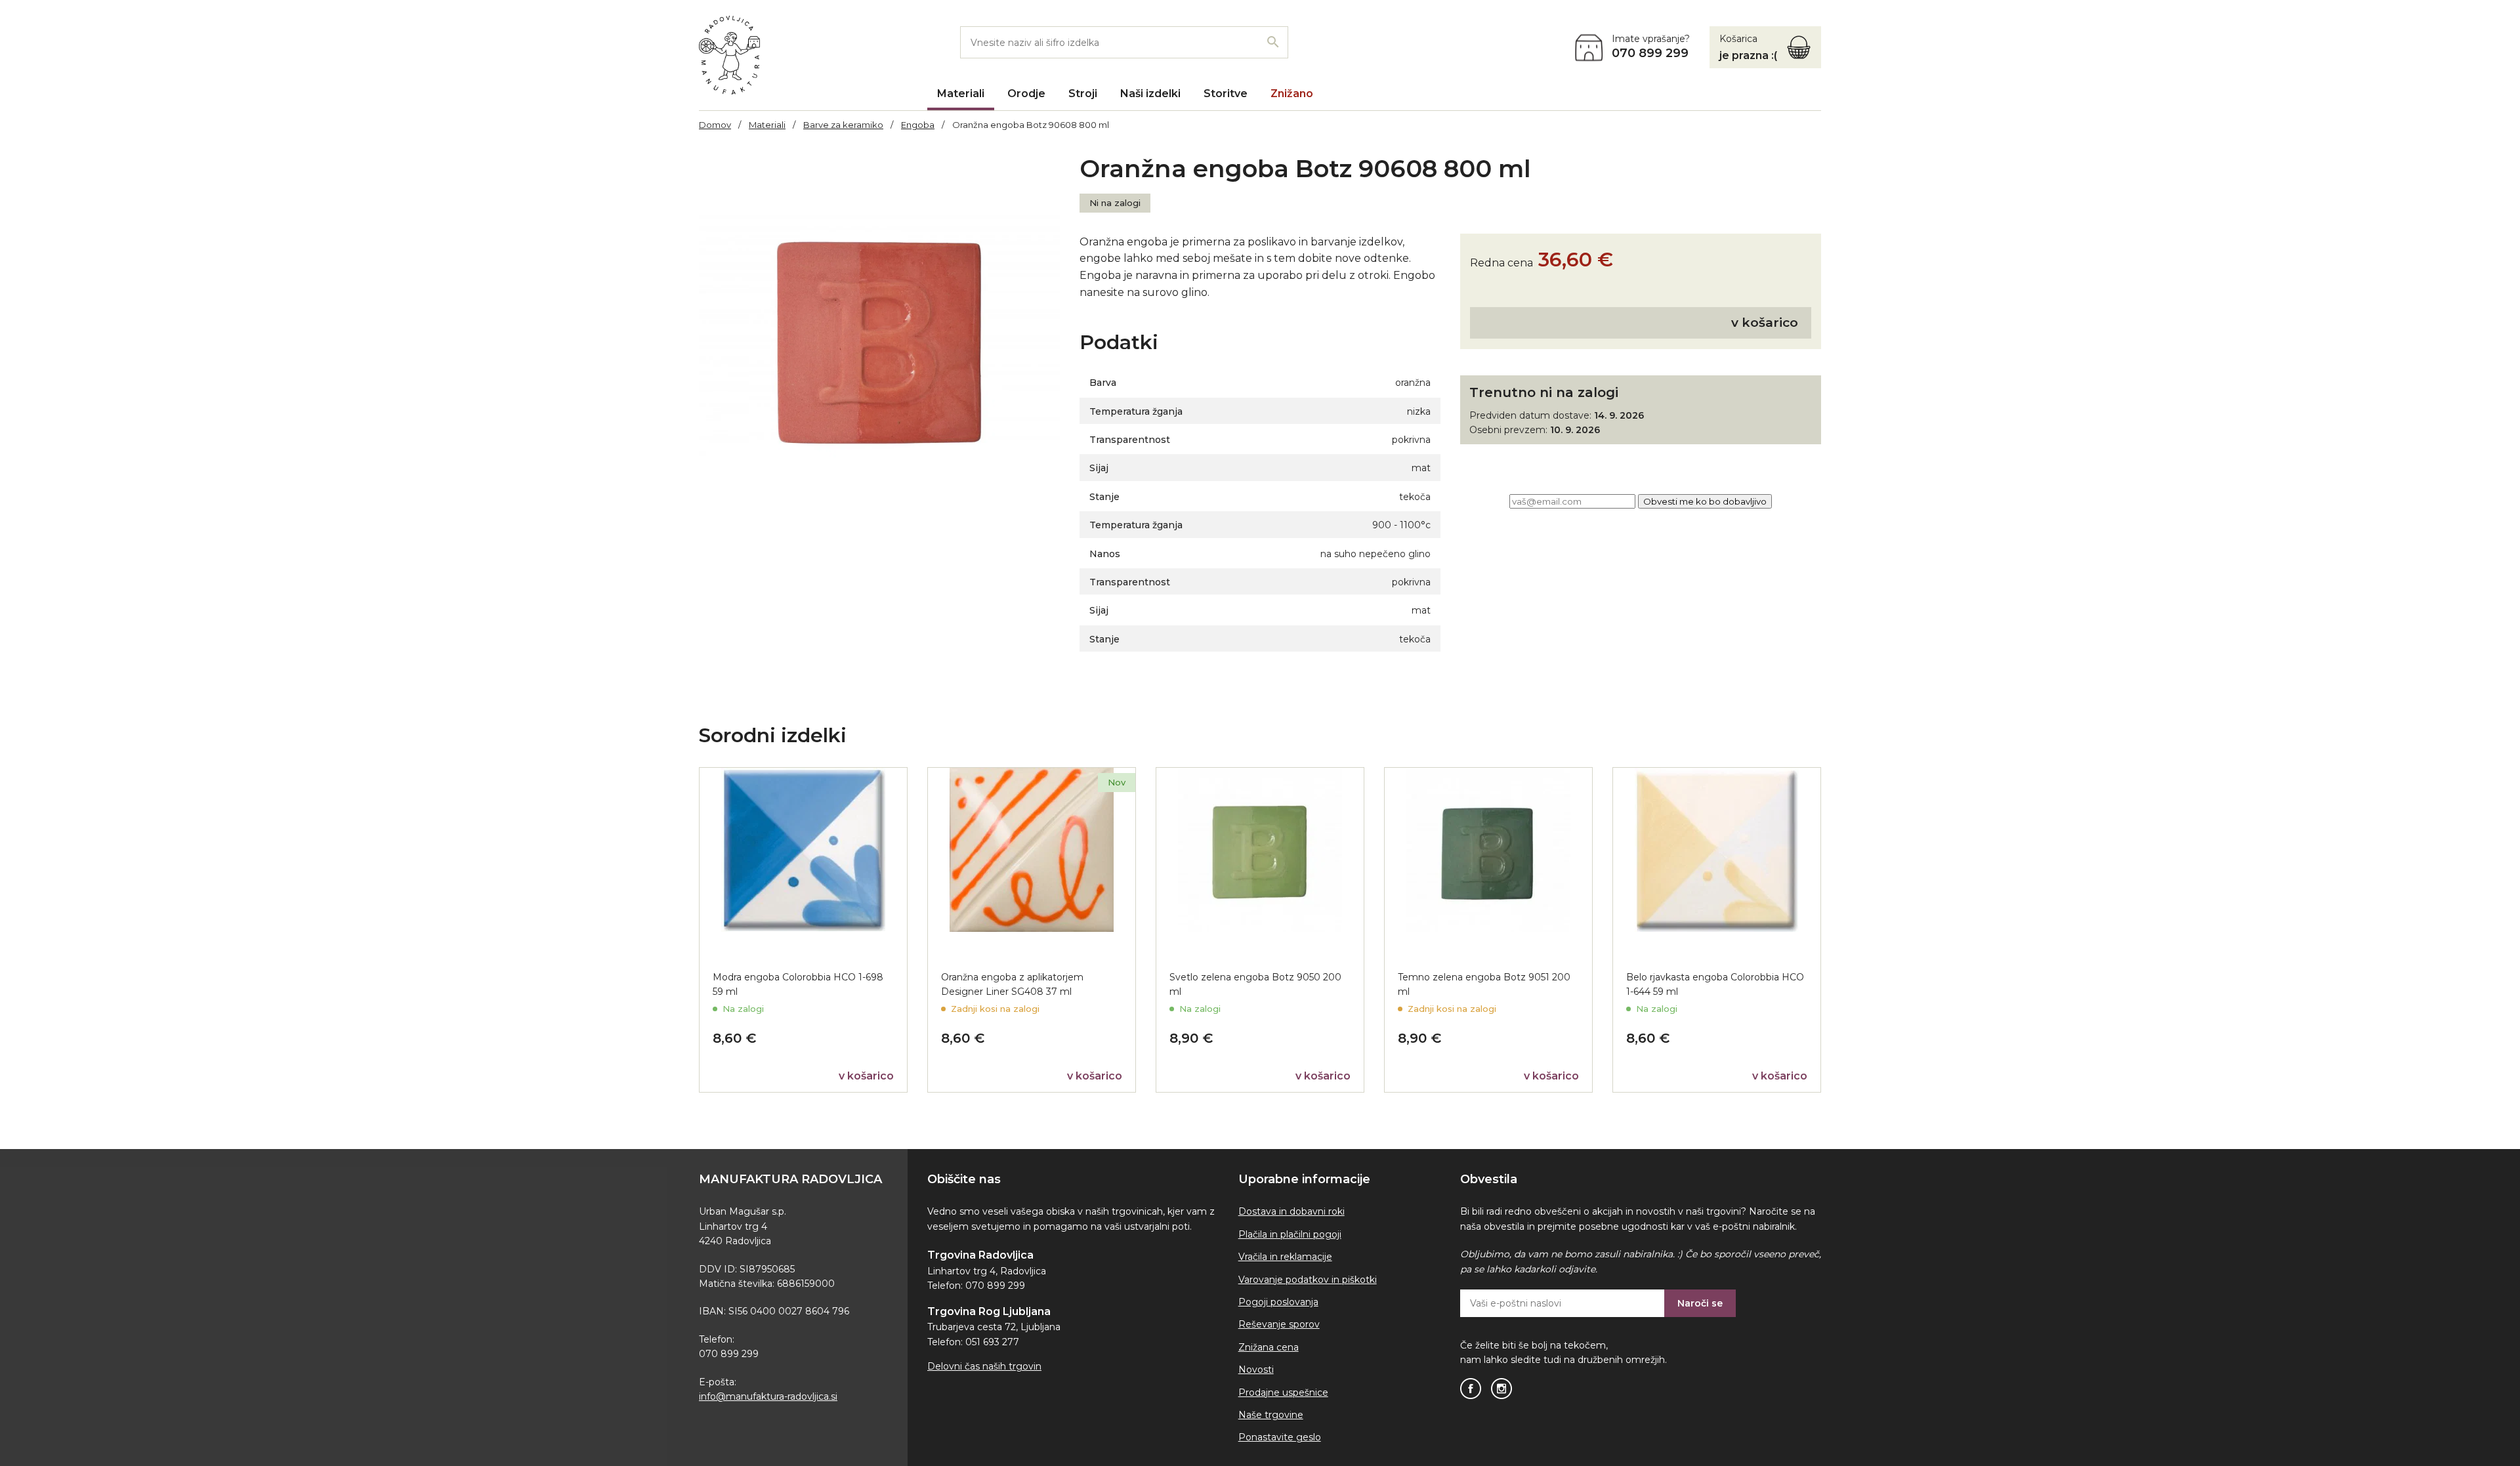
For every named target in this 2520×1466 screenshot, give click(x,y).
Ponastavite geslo (1280, 1437)
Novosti (1256, 1370)
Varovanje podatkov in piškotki (1308, 1280)
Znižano (1292, 94)
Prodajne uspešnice (1283, 1393)
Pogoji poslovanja (1278, 1302)
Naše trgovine (1271, 1415)
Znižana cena (1269, 1347)
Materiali (961, 94)
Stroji (1083, 94)
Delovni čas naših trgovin (984, 1366)
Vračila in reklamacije (1285, 1257)
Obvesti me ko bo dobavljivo (1705, 501)
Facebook (1471, 1389)
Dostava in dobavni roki (1291, 1211)
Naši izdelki (1150, 94)
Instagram (1501, 1389)
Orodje (1026, 94)
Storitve (1226, 94)
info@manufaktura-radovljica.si (768, 1396)
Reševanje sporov (1279, 1324)
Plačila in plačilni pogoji (1290, 1234)
